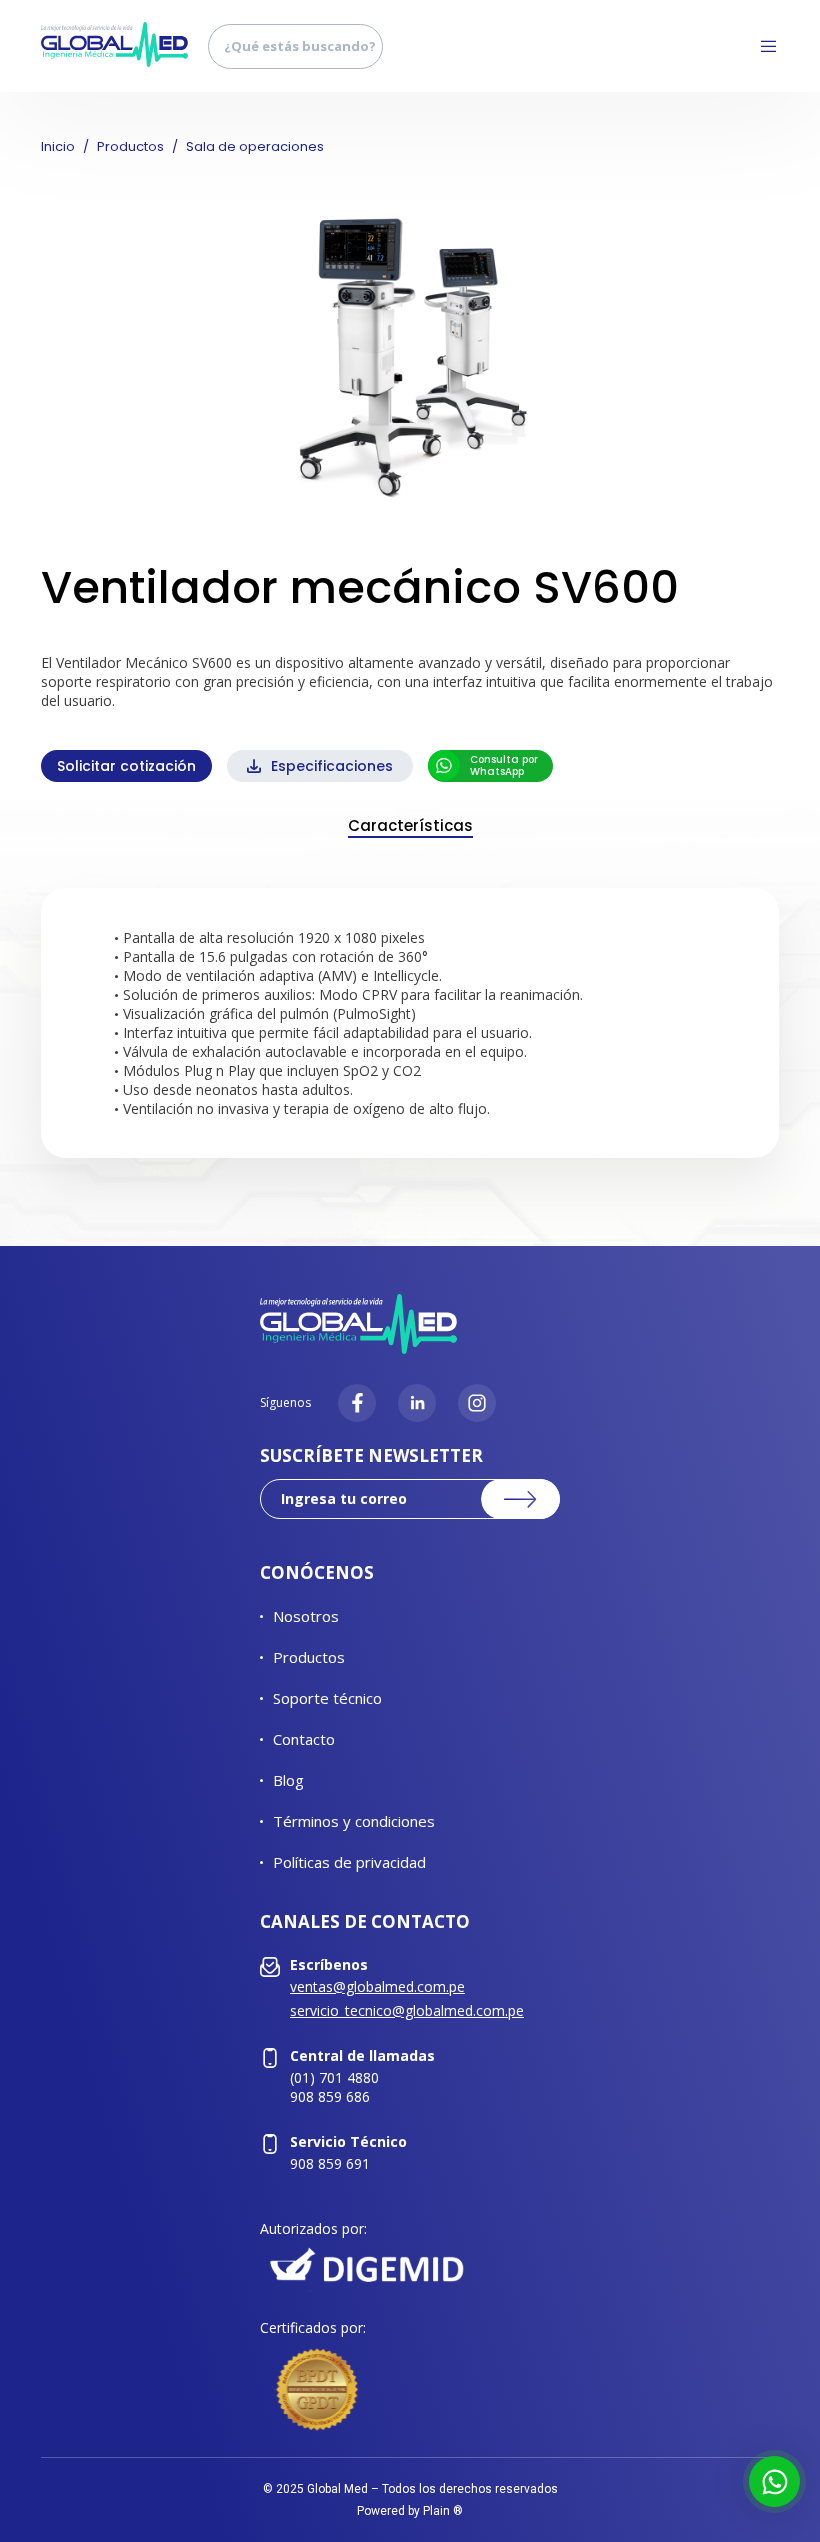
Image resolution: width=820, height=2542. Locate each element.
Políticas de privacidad (349, 1862)
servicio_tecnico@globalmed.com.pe (407, 2010)
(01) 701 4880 (334, 2077)
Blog (288, 1780)
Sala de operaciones (255, 146)
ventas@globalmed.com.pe (377, 1986)
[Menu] (761, 46)
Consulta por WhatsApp (504, 765)
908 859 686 (330, 2096)
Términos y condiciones (354, 1821)
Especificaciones (332, 766)
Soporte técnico (327, 1698)
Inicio (58, 146)
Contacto (304, 1739)
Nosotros (306, 1616)
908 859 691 (330, 2163)
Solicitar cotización (126, 766)
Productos (130, 146)
